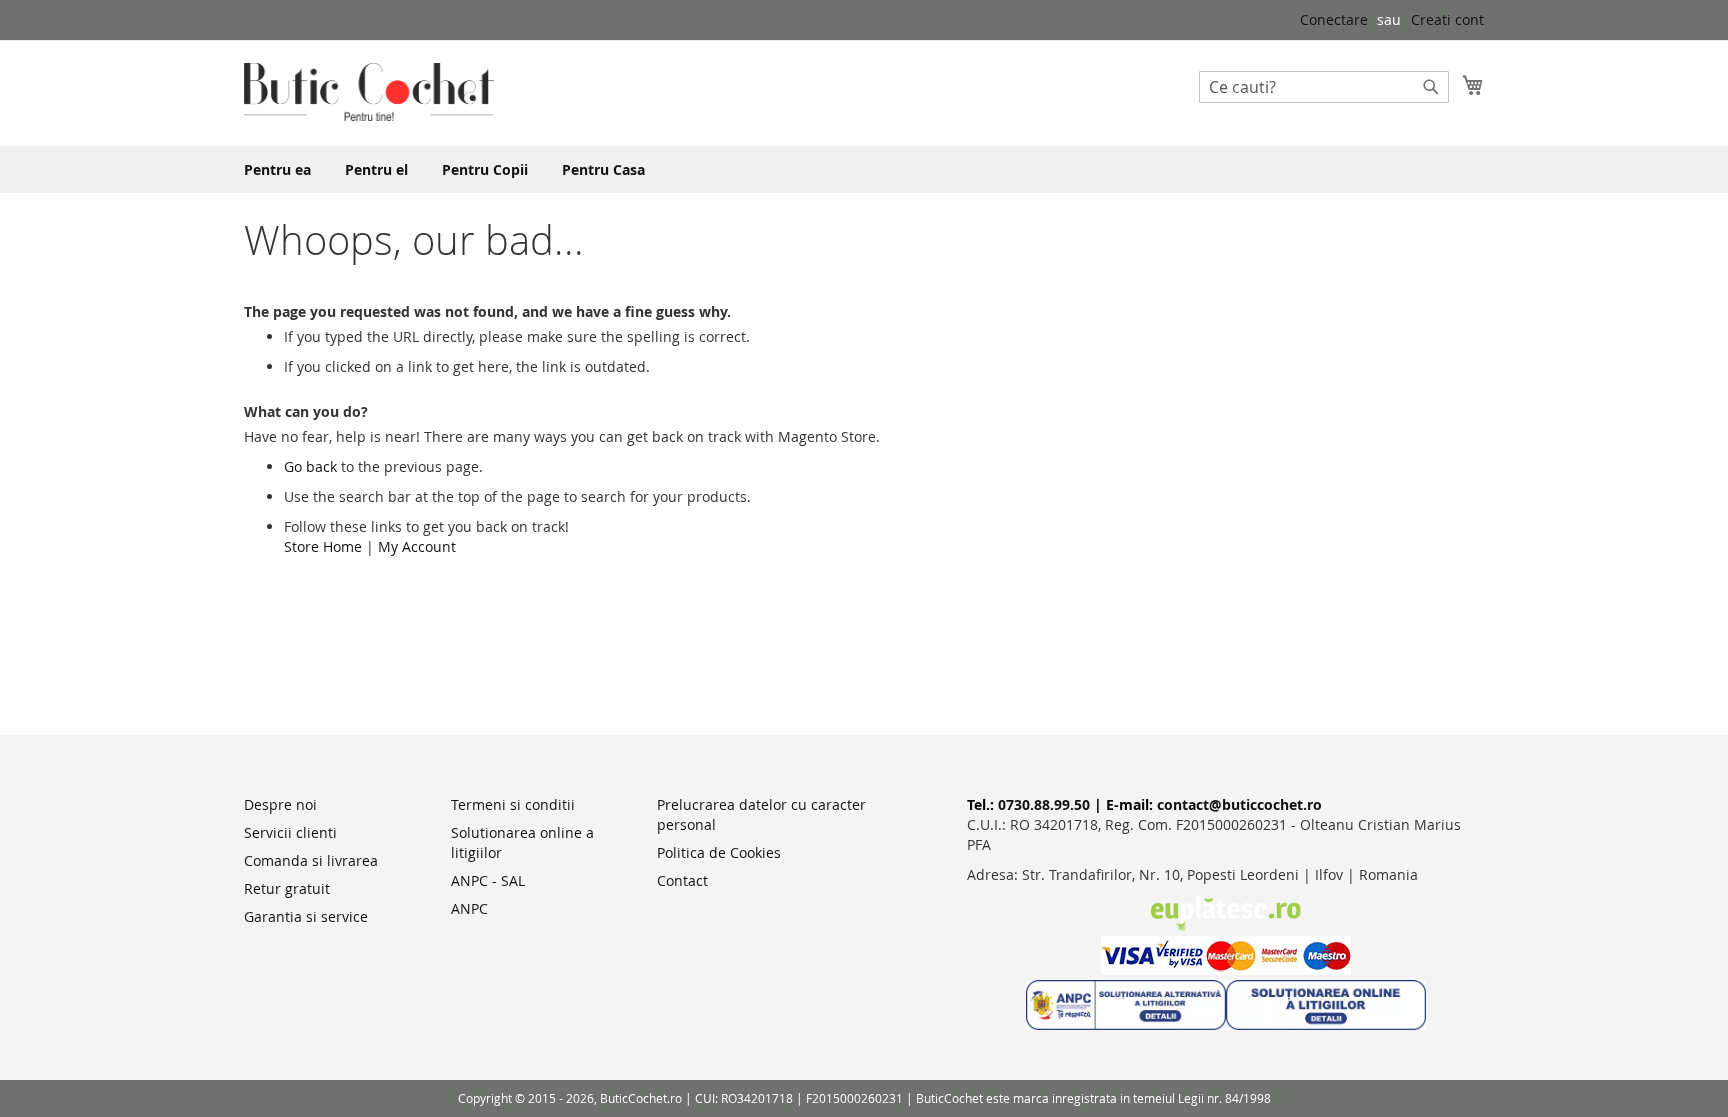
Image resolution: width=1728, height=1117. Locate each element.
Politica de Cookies (719, 852)
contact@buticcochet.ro (1239, 804)
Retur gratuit (287, 888)
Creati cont (1447, 19)
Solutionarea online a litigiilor (522, 842)
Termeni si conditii (513, 804)
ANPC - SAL (488, 880)
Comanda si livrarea (311, 860)
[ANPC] (1126, 1024)
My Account (417, 546)
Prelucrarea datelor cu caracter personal (761, 814)
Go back (310, 466)
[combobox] (1324, 87)
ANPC (469, 908)
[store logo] (369, 92)
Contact (682, 880)
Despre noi (280, 804)
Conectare (1334, 19)
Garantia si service (306, 916)
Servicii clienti (290, 832)
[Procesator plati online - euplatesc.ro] (1226, 925)
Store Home (323, 546)
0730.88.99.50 (1044, 804)
